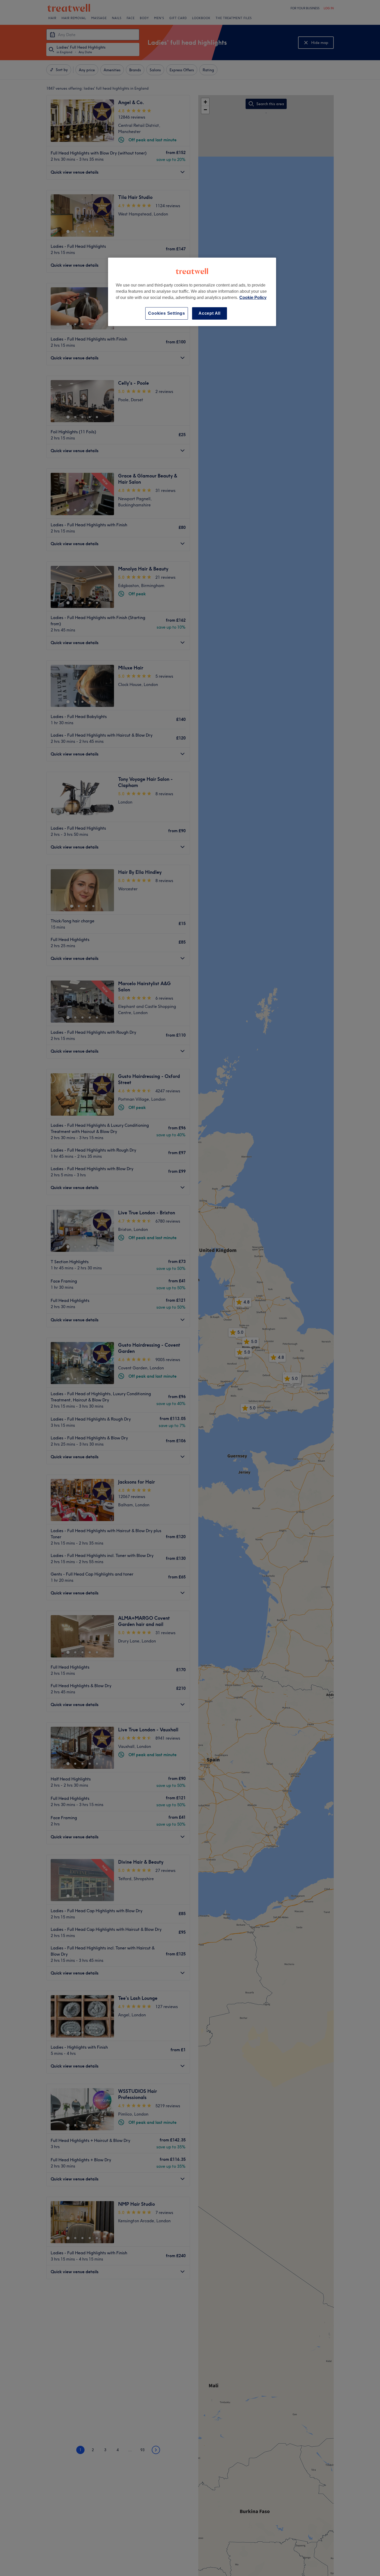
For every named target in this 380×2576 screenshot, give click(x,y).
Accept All (210, 313)
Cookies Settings (167, 313)
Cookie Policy (253, 298)
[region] (192, 292)
